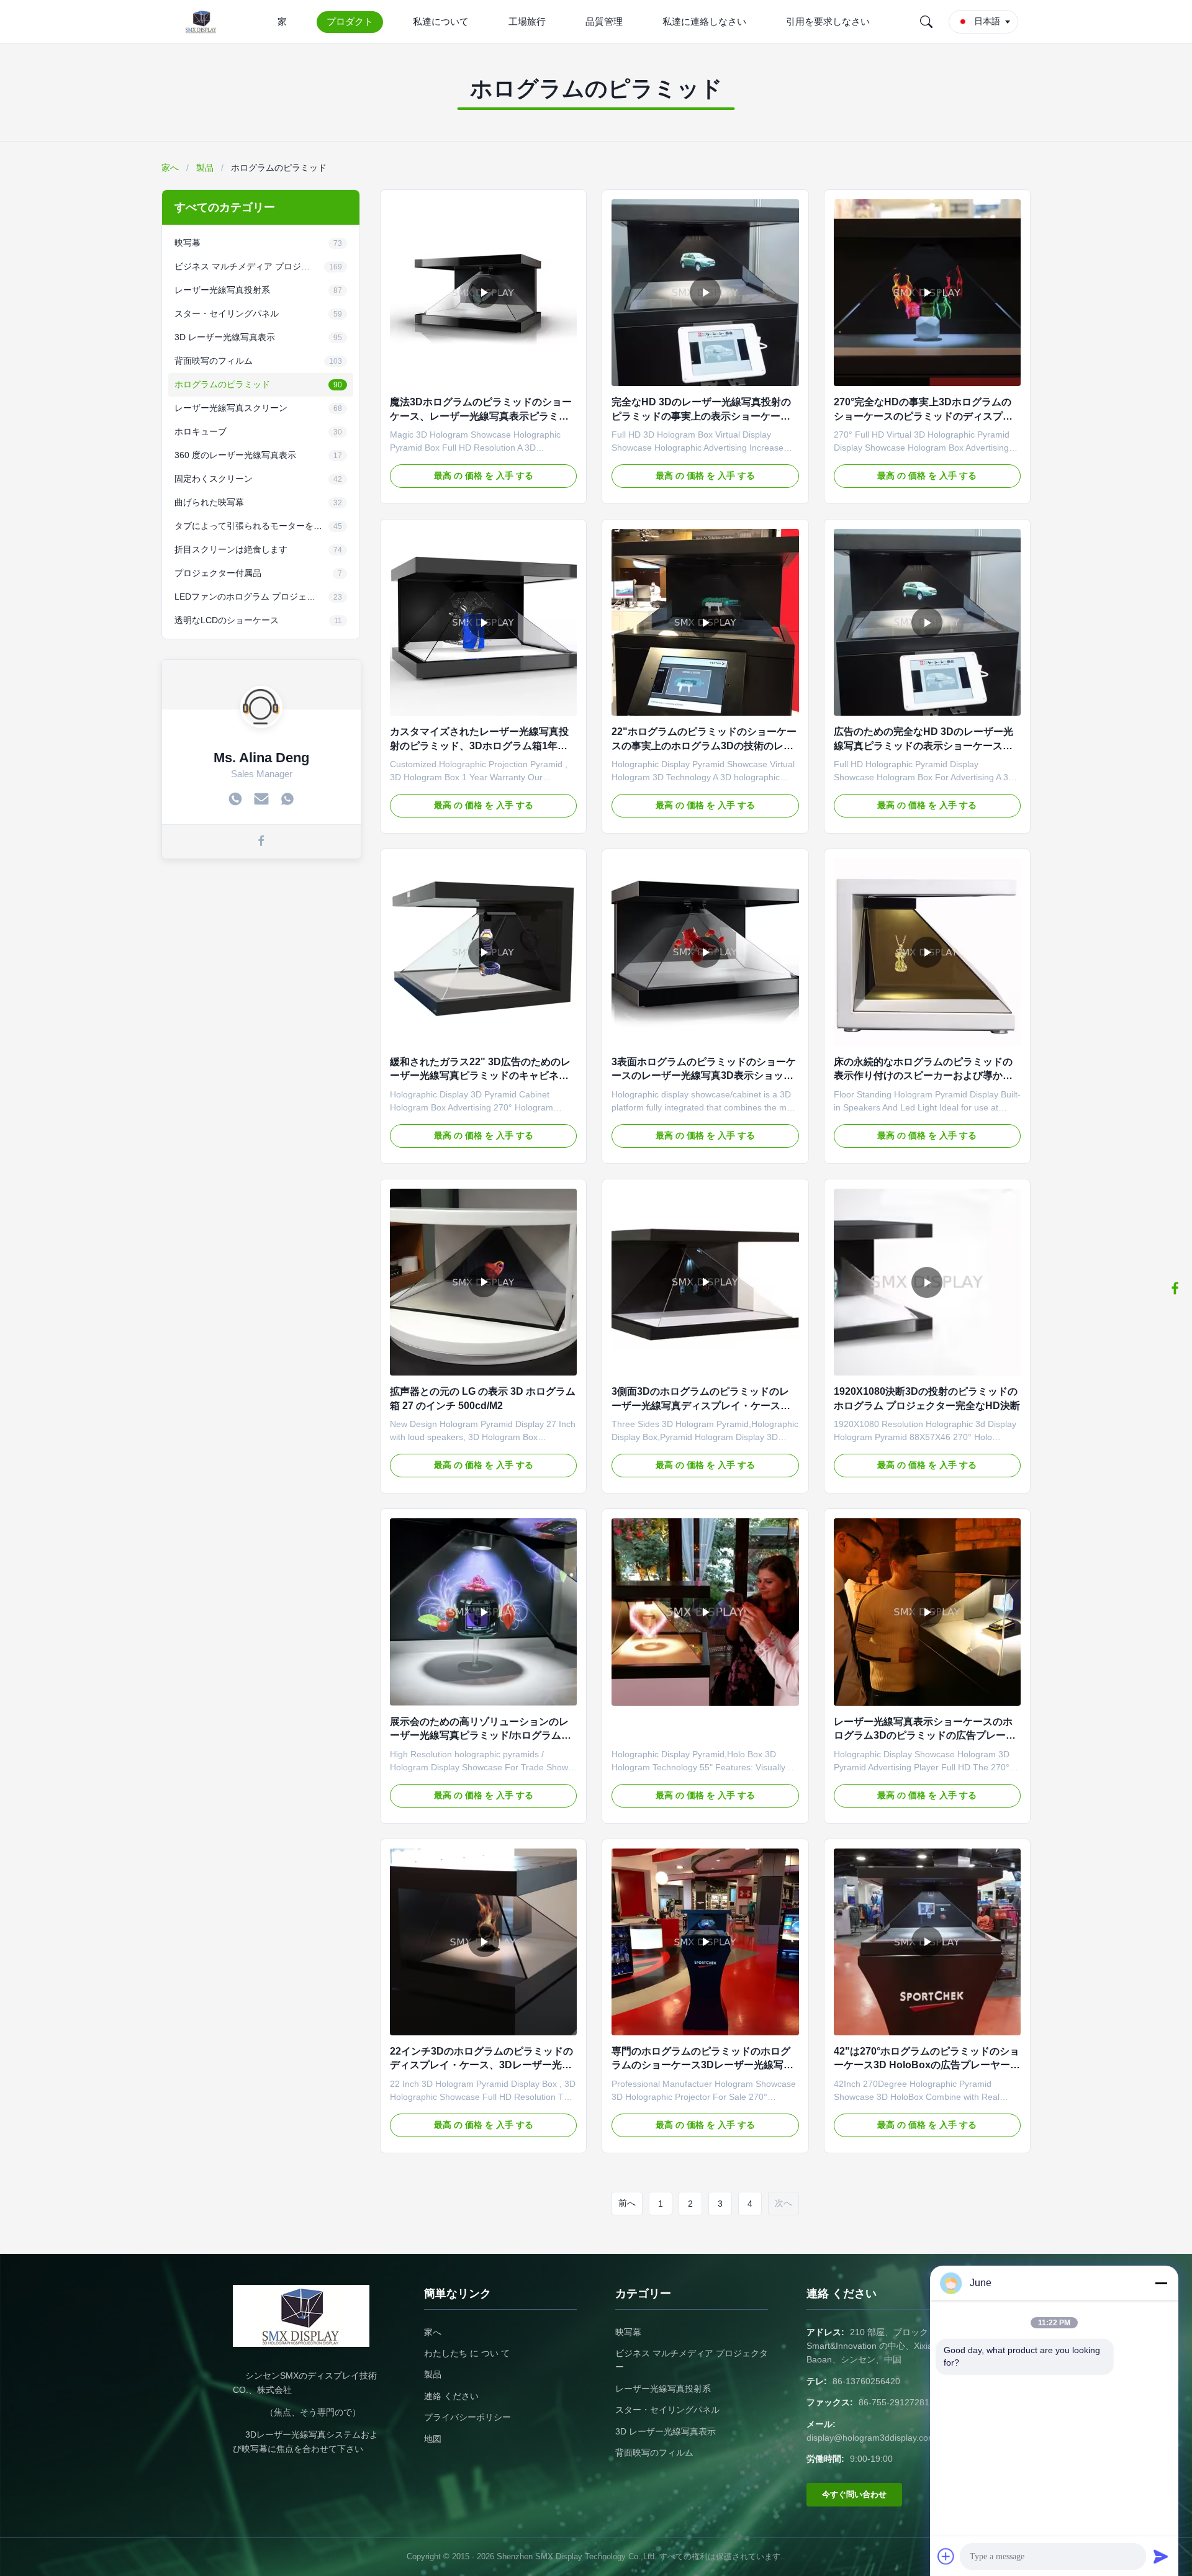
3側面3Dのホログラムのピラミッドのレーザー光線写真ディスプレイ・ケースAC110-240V (700, 1405)
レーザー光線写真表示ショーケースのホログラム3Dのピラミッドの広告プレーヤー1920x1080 (925, 1736)
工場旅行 (527, 21)
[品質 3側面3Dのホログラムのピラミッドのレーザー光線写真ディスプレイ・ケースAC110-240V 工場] (705, 1282)
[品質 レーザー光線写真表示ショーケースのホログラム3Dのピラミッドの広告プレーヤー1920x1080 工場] (927, 1612)
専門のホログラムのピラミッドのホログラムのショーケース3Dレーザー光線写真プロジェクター (702, 2065)
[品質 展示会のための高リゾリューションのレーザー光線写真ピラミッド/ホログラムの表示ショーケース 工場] (483, 1612)
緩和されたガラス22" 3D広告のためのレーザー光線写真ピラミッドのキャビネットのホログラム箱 (480, 1076)
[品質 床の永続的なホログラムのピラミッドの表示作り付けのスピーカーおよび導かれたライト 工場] (927, 952)
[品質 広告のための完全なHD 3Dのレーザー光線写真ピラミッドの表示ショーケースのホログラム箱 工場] (927, 622)
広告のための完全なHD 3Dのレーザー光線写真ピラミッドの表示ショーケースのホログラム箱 (923, 745)
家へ (170, 168)
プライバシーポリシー (467, 2417)
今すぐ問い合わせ (854, 2494)
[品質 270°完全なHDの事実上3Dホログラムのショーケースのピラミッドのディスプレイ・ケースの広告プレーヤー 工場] (927, 293)
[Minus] (1161, 2283)
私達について (441, 21)
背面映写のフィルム (654, 2452)
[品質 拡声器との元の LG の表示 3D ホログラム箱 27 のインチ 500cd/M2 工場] (483, 1282)
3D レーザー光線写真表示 (666, 2431)
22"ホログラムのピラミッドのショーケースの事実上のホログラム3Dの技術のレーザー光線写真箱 (704, 745)
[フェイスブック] (1175, 1288)
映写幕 (628, 2332)
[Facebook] (261, 842)
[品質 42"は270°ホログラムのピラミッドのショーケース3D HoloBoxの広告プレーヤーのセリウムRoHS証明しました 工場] (927, 1942)
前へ (627, 2203)
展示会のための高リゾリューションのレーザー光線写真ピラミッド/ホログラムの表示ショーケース (481, 1736)
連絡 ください (451, 2396)
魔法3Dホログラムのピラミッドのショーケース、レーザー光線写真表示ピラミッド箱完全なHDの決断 (481, 416)
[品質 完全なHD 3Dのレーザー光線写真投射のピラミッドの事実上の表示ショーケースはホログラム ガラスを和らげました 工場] (705, 293)
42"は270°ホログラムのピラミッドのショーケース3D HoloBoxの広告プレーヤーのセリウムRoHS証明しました (927, 2065)
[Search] (926, 22)
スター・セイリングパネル (667, 2410)
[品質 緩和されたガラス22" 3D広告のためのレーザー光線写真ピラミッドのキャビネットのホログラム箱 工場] (483, 952)
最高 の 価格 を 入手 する (484, 475)
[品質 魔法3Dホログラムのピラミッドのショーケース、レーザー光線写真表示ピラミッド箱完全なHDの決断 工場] (483, 293)
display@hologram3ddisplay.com (871, 2438)
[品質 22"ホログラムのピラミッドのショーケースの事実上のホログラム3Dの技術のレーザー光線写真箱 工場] (705, 622)
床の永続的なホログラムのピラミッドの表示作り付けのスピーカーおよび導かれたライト (923, 1076)
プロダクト (350, 21)
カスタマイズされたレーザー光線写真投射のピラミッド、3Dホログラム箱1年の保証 (479, 745)
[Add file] (946, 2556)
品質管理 (604, 21)
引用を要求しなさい (828, 21)
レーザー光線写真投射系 (663, 2389)
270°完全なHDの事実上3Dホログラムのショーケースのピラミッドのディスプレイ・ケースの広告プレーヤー (923, 416)
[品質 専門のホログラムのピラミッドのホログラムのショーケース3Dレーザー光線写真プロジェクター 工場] (705, 1942)
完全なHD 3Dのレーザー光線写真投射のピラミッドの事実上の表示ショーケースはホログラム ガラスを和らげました (701, 416)
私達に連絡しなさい (704, 21)
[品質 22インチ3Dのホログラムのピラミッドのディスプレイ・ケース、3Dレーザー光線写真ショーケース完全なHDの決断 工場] (483, 1942)
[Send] (1161, 2556)
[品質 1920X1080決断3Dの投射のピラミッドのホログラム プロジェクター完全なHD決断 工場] (927, 1282)
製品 (205, 168)
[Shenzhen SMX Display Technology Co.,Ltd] (204, 22)
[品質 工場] (705, 1612)
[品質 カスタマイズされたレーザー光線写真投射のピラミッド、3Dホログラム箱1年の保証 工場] (483, 622)
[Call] (235, 800)
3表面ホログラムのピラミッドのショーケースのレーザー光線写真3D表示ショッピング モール (704, 1076)
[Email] (261, 800)
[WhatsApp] (287, 800)
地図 (433, 2439)
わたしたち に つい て (467, 2353)
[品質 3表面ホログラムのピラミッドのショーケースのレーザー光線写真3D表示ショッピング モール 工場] (705, 952)
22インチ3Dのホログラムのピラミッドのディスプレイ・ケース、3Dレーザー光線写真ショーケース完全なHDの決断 (481, 2065)
